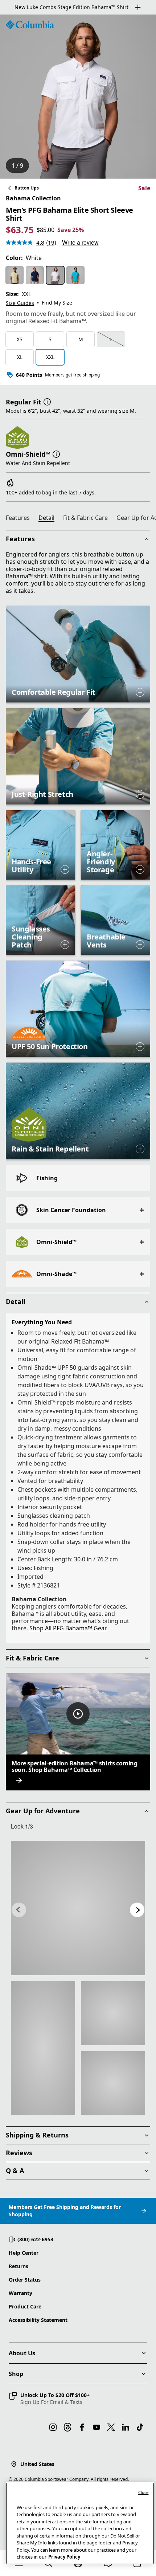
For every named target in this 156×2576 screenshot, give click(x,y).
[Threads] (67, 2427)
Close (143, 2492)
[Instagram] (53, 2427)
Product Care (25, 2306)
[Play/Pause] (78, 1714)
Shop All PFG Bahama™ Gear (68, 1628)
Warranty (20, 2293)
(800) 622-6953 (35, 2239)
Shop (16, 2374)
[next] (137, 1910)
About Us (22, 2353)
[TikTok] (140, 2427)
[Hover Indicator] (140, 692)
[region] (78, 97)
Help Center (24, 2253)
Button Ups (27, 188)
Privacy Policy (64, 2557)
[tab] (21, 519)
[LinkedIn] (126, 2427)
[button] (47, 401)
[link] (78, 1908)
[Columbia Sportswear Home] (30, 25)
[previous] (19, 1910)
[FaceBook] (82, 2427)
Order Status (25, 2280)
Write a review (80, 242)
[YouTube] (97, 2427)
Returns (19, 2266)
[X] (111, 2427)
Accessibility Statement (38, 2320)
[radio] (15, 275)
